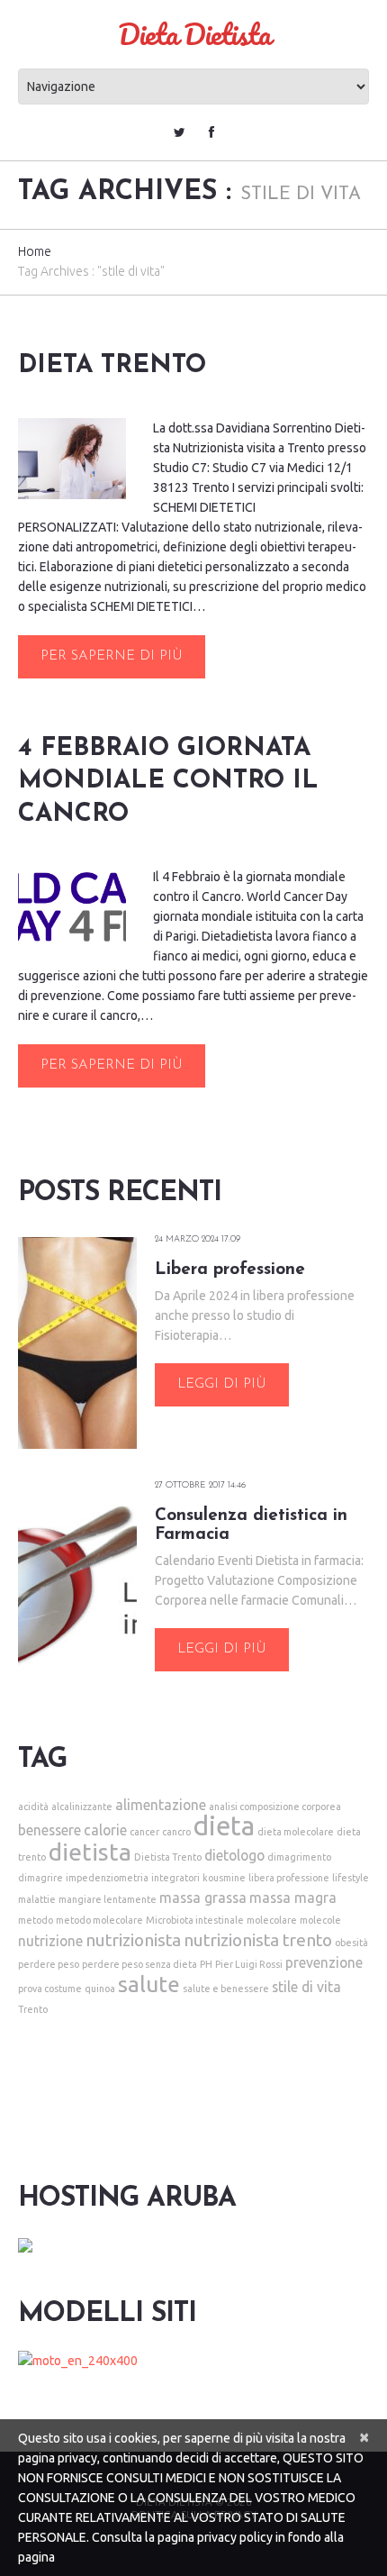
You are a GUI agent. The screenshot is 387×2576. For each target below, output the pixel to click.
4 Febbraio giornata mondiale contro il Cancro (168, 782)
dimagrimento (299, 1857)
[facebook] (211, 132)
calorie (105, 1830)
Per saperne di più (112, 656)
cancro (176, 1832)
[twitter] (180, 132)
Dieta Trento (112, 366)
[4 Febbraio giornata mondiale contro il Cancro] (72, 906)
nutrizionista (133, 1940)
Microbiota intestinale (195, 1920)
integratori (175, 1878)
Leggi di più (222, 1384)
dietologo (234, 1855)
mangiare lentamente (108, 1899)
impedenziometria (107, 1878)
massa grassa (203, 1898)
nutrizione (50, 1941)
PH (206, 1964)
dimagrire (40, 1878)
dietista (90, 1852)
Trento (33, 2009)
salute (149, 1984)
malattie (37, 1899)
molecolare (272, 1920)
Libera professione (230, 1270)
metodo (36, 1920)
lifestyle (351, 1878)
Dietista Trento (168, 1857)
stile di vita (306, 1987)
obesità (351, 1943)
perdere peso (49, 1964)
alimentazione (161, 1805)
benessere (49, 1830)
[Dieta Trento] (72, 459)
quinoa (100, 1989)
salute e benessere (226, 1989)
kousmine (224, 1878)
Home (35, 251)
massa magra (293, 1898)
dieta (224, 1826)
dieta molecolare (296, 1832)
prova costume (50, 1989)
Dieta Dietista (194, 34)
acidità (33, 1807)
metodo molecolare (99, 1920)
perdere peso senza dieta (139, 1964)
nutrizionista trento (258, 1940)
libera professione (289, 1878)
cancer (144, 1832)
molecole (320, 1920)
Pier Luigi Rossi (249, 1964)
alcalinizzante (82, 1807)
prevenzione (324, 1962)
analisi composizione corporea (275, 1807)
